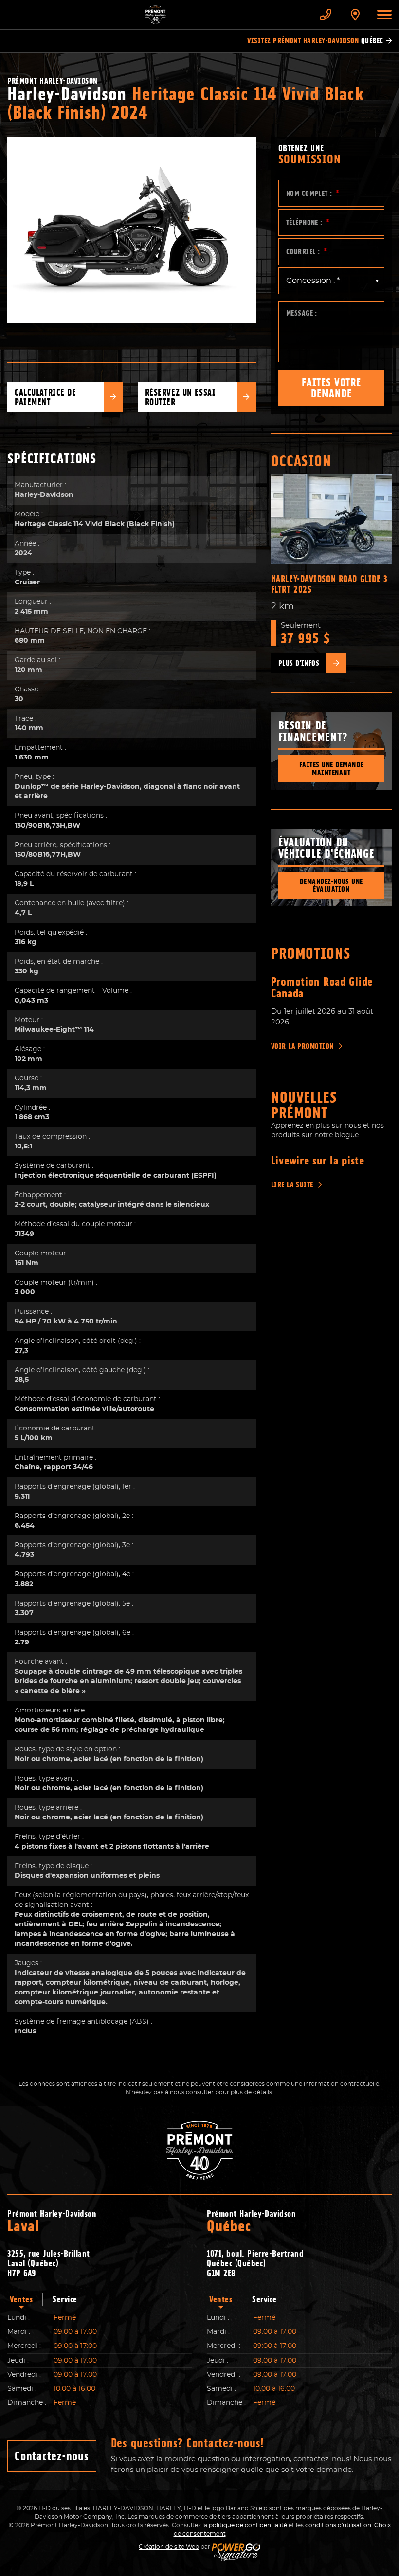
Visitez (315, 41)
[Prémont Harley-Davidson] (155, 15)
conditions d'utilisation (338, 2525)
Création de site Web (169, 2547)
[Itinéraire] (355, 15)
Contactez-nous (52, 2456)
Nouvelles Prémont (304, 1105)
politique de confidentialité (248, 2525)
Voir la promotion (302, 1046)
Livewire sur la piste (318, 1161)
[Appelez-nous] (326, 15)
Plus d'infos (299, 663)
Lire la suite (292, 1185)
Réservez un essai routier (181, 397)
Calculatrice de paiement (45, 397)
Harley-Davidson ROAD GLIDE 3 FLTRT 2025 (329, 584)
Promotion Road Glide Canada (322, 988)
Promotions (311, 953)
